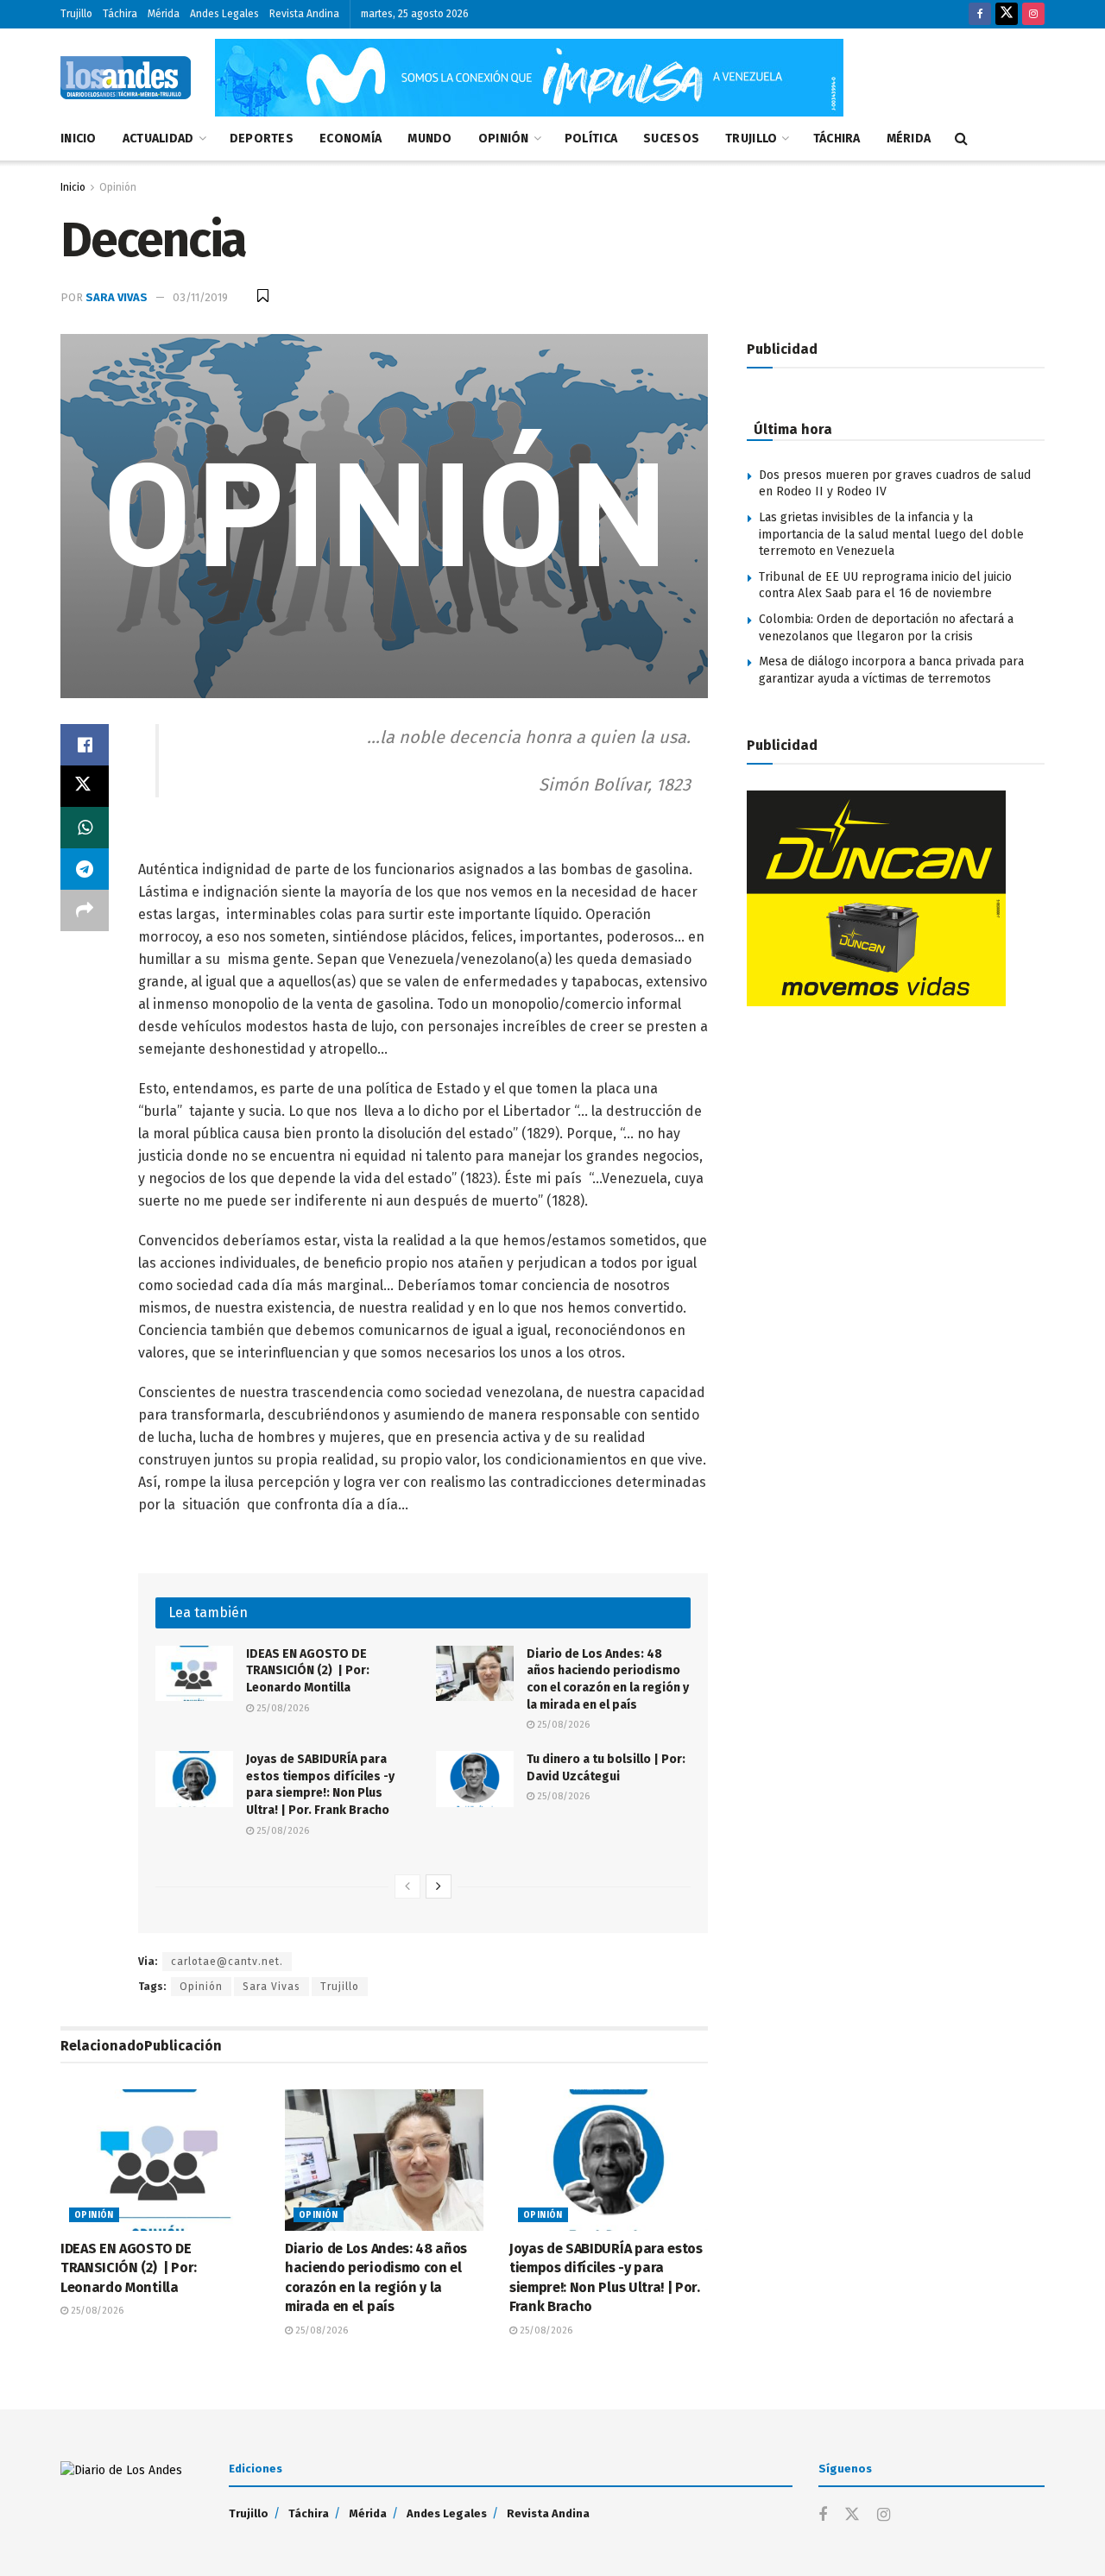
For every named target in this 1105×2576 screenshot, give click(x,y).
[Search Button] (961, 139)
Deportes (262, 139)
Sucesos (671, 139)
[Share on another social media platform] (85, 910)
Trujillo (76, 14)
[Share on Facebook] (85, 745)
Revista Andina (304, 14)
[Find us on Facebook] (980, 14)
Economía (350, 139)
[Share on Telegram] (85, 869)
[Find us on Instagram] (1033, 14)
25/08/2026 (281, 1708)
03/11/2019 (200, 297)
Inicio (79, 139)
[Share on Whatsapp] (85, 828)
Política (591, 139)
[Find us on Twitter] (1007, 14)
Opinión (504, 139)
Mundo (429, 139)
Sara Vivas (117, 297)
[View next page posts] (439, 1886)
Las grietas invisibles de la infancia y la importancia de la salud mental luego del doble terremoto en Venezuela (891, 534)
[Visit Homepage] (126, 78)
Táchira (120, 14)
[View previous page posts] (407, 1886)
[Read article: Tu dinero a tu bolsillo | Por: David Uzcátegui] (475, 1779)
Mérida (164, 14)
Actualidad (158, 139)
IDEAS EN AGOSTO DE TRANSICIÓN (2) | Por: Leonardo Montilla (308, 1671)
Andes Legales (224, 14)
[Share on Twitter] (85, 786)
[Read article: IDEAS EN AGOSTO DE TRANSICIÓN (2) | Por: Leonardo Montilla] (194, 1673)
